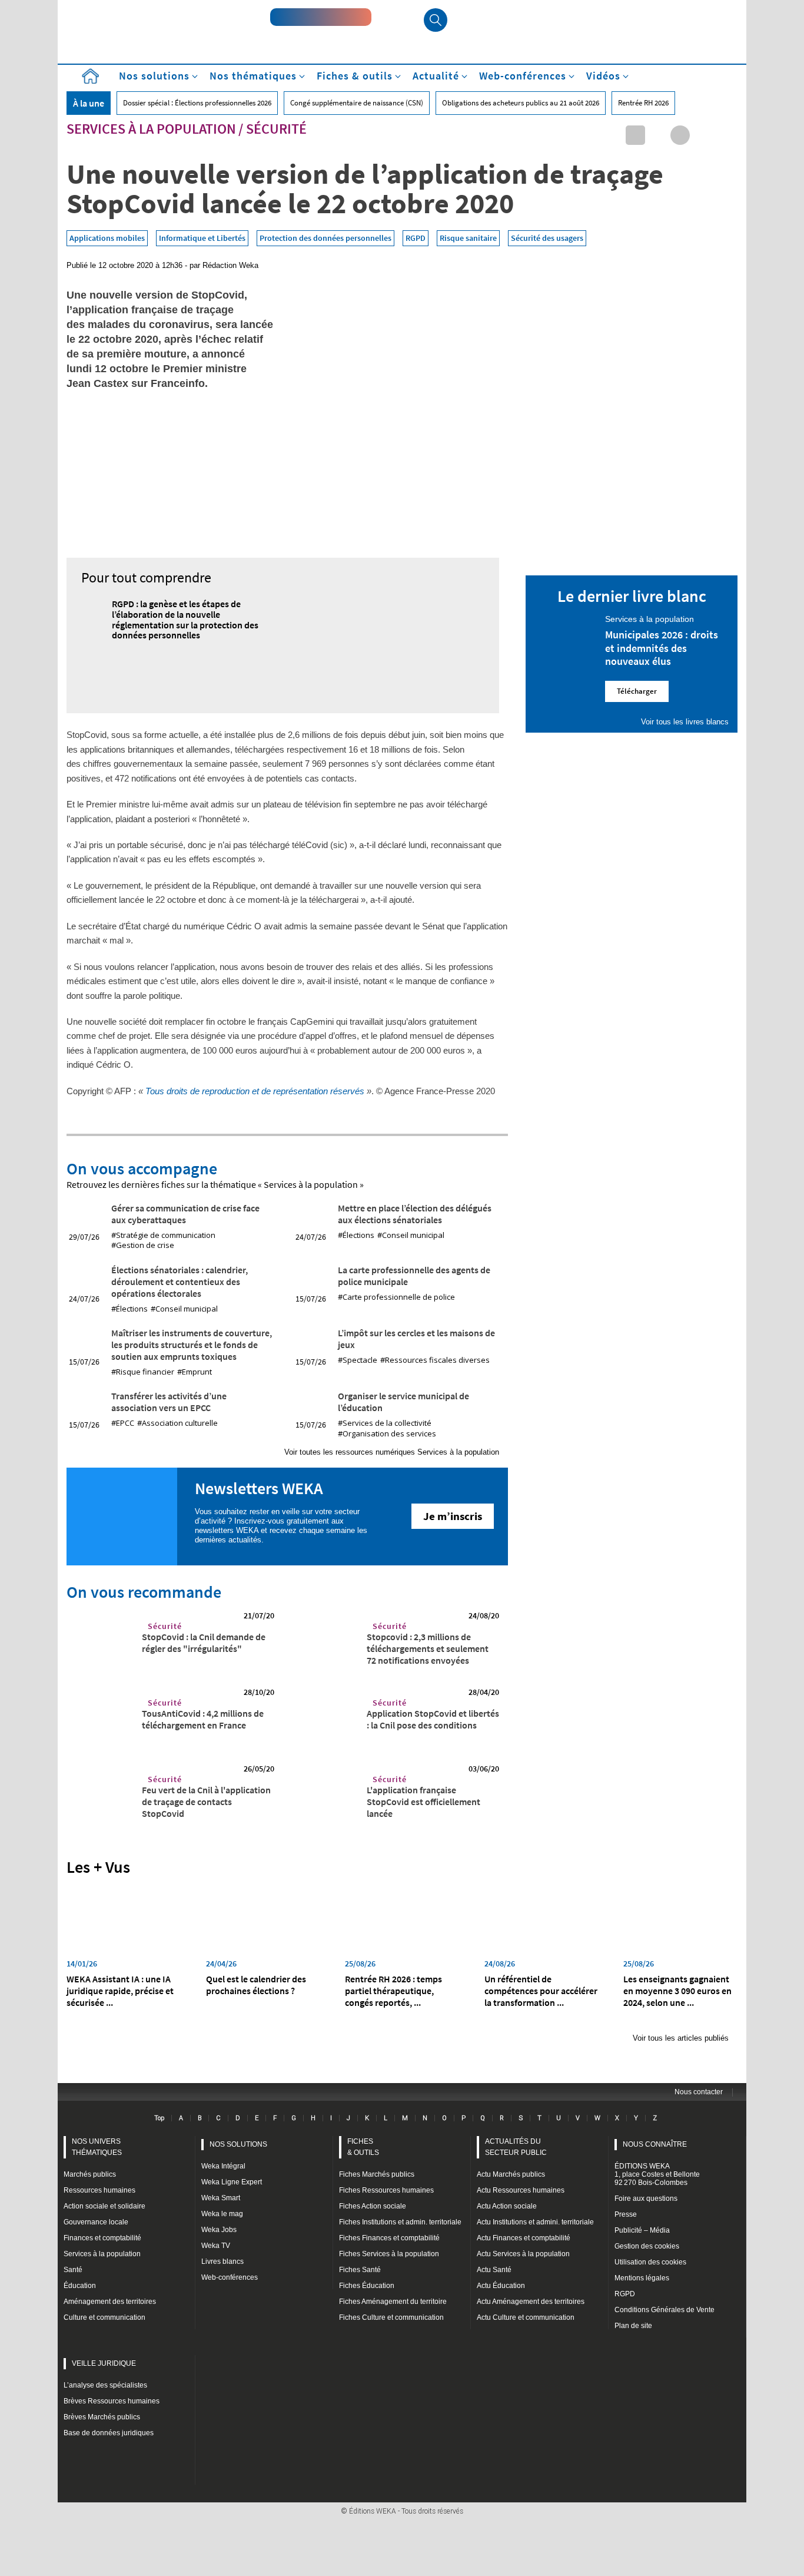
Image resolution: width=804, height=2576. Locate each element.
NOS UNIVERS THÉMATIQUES (97, 2147)
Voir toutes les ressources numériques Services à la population (392, 1452)
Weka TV (216, 2246)
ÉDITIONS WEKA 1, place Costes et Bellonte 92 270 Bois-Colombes (657, 2174)
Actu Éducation (501, 2286)
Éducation (80, 2286)
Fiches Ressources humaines (386, 2190)
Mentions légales (642, 2278)
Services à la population (151, 129)
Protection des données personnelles (325, 238)
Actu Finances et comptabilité (524, 2238)
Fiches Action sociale (373, 2206)
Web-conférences (230, 2277)
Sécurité (276, 129)
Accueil (90, 76)
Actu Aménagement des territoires (531, 2302)
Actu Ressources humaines (521, 2190)
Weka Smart (221, 2198)
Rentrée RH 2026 (643, 103)
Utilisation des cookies (650, 2262)
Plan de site (633, 2326)
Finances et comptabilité (102, 2238)
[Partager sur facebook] (680, 135)
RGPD (416, 238)
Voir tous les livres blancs (685, 722)
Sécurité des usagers (547, 238)
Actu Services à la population (523, 2254)
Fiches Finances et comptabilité (389, 2238)
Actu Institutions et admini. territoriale (535, 2222)
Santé (73, 2270)
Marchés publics (90, 2174)
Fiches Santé (360, 2270)
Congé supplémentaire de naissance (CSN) (357, 103)
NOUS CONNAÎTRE (655, 2144)
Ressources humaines (99, 2190)
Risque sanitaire (468, 238)
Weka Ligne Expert (232, 2182)
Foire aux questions (646, 2198)
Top (159, 2118)
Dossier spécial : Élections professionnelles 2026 (197, 103)
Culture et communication (104, 2317)
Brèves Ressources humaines (112, 2401)
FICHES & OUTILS (363, 2147)
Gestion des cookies (647, 2246)
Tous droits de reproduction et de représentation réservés (255, 1091)
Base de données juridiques (109, 2433)
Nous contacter (699, 2092)
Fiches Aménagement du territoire (393, 2302)
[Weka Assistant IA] (321, 17)
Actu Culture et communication (526, 2317)
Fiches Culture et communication (391, 2317)
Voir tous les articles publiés (681, 2038)
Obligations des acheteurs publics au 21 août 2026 (521, 103)
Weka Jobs (219, 2230)
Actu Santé (494, 2270)
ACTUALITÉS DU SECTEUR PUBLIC (516, 2147)
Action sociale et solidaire (104, 2206)
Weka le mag (222, 2214)
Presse (626, 2214)
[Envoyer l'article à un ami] (702, 135)
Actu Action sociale (507, 2206)
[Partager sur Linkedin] (635, 135)
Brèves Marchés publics (102, 2417)
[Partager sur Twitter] (658, 135)
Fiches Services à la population (389, 2254)
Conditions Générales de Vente (665, 2310)
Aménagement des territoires (110, 2302)
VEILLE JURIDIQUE (104, 2363)
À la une (89, 103)
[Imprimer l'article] (725, 135)
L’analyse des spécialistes (105, 2385)
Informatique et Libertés (202, 238)
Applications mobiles (107, 238)
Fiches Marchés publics (377, 2174)
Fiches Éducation (367, 2286)
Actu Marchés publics (511, 2174)
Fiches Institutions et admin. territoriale (400, 2222)
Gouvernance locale (96, 2222)
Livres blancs (222, 2262)
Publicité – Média (642, 2230)
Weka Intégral (223, 2166)
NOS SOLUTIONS (238, 2144)
